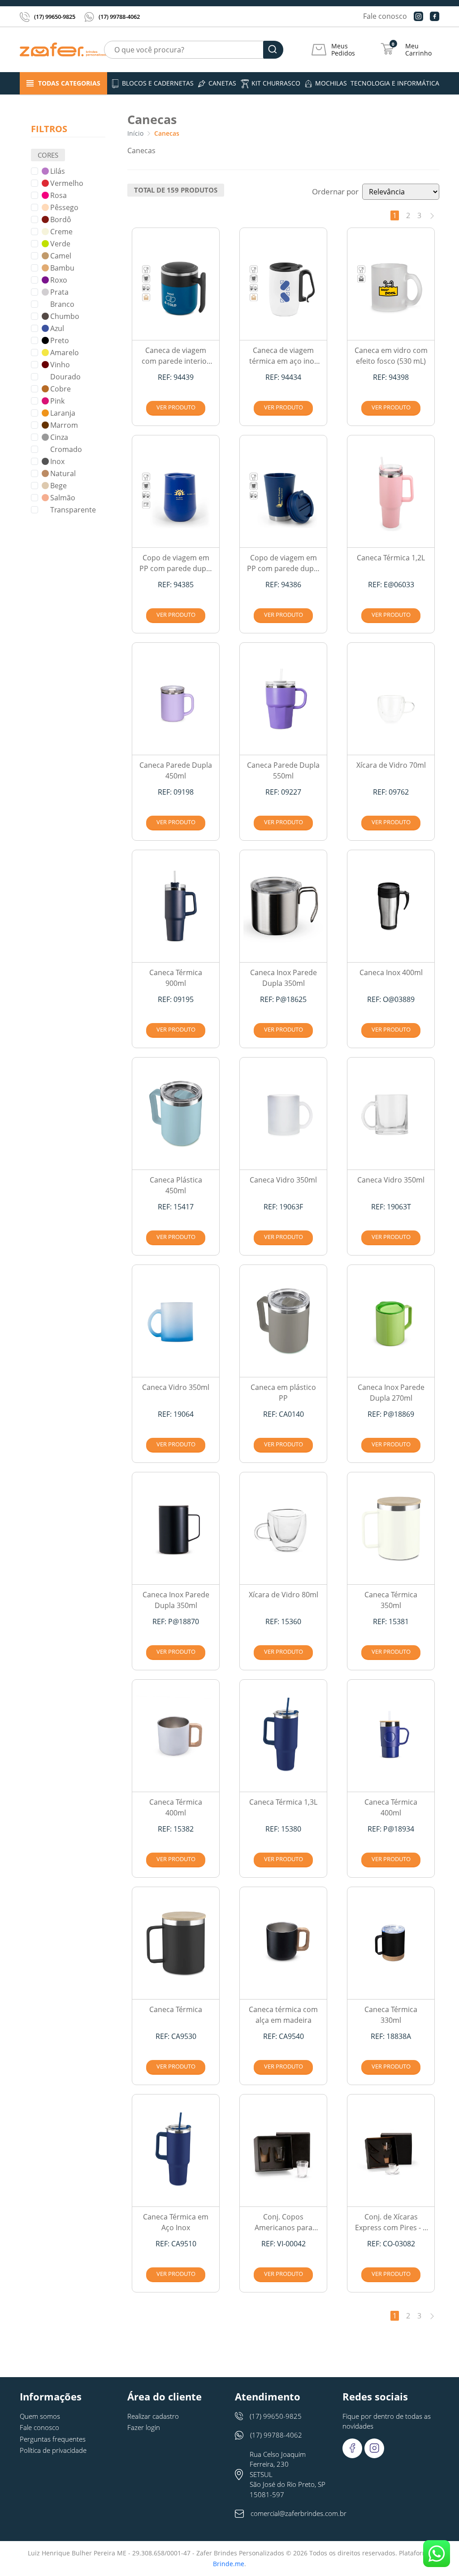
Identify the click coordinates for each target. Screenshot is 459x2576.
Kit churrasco (276, 83)
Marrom (64, 425)
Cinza (59, 437)
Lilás (58, 171)
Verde (60, 244)
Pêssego (64, 207)
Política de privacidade (53, 2450)
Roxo (59, 280)
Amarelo (65, 353)
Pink (57, 401)
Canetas (222, 83)
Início (135, 133)
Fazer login (144, 2427)
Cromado (66, 449)
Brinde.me (229, 2564)
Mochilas (331, 83)
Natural (63, 473)
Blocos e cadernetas (158, 83)
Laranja (63, 413)
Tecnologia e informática (395, 83)
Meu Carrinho (418, 50)
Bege (58, 486)
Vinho (60, 365)
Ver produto (176, 407)
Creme (61, 232)
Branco (62, 304)
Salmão (63, 498)
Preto (60, 340)
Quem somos (40, 2416)
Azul (57, 328)
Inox (57, 461)
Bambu (62, 268)
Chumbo (65, 316)
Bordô (61, 219)
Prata (59, 292)
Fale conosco (385, 16)
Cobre (61, 389)
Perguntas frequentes (53, 2439)
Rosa (58, 195)
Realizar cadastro (153, 2416)
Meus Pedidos (343, 50)
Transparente (73, 510)
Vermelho (67, 183)
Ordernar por (335, 191)
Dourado (65, 377)
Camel (61, 256)
